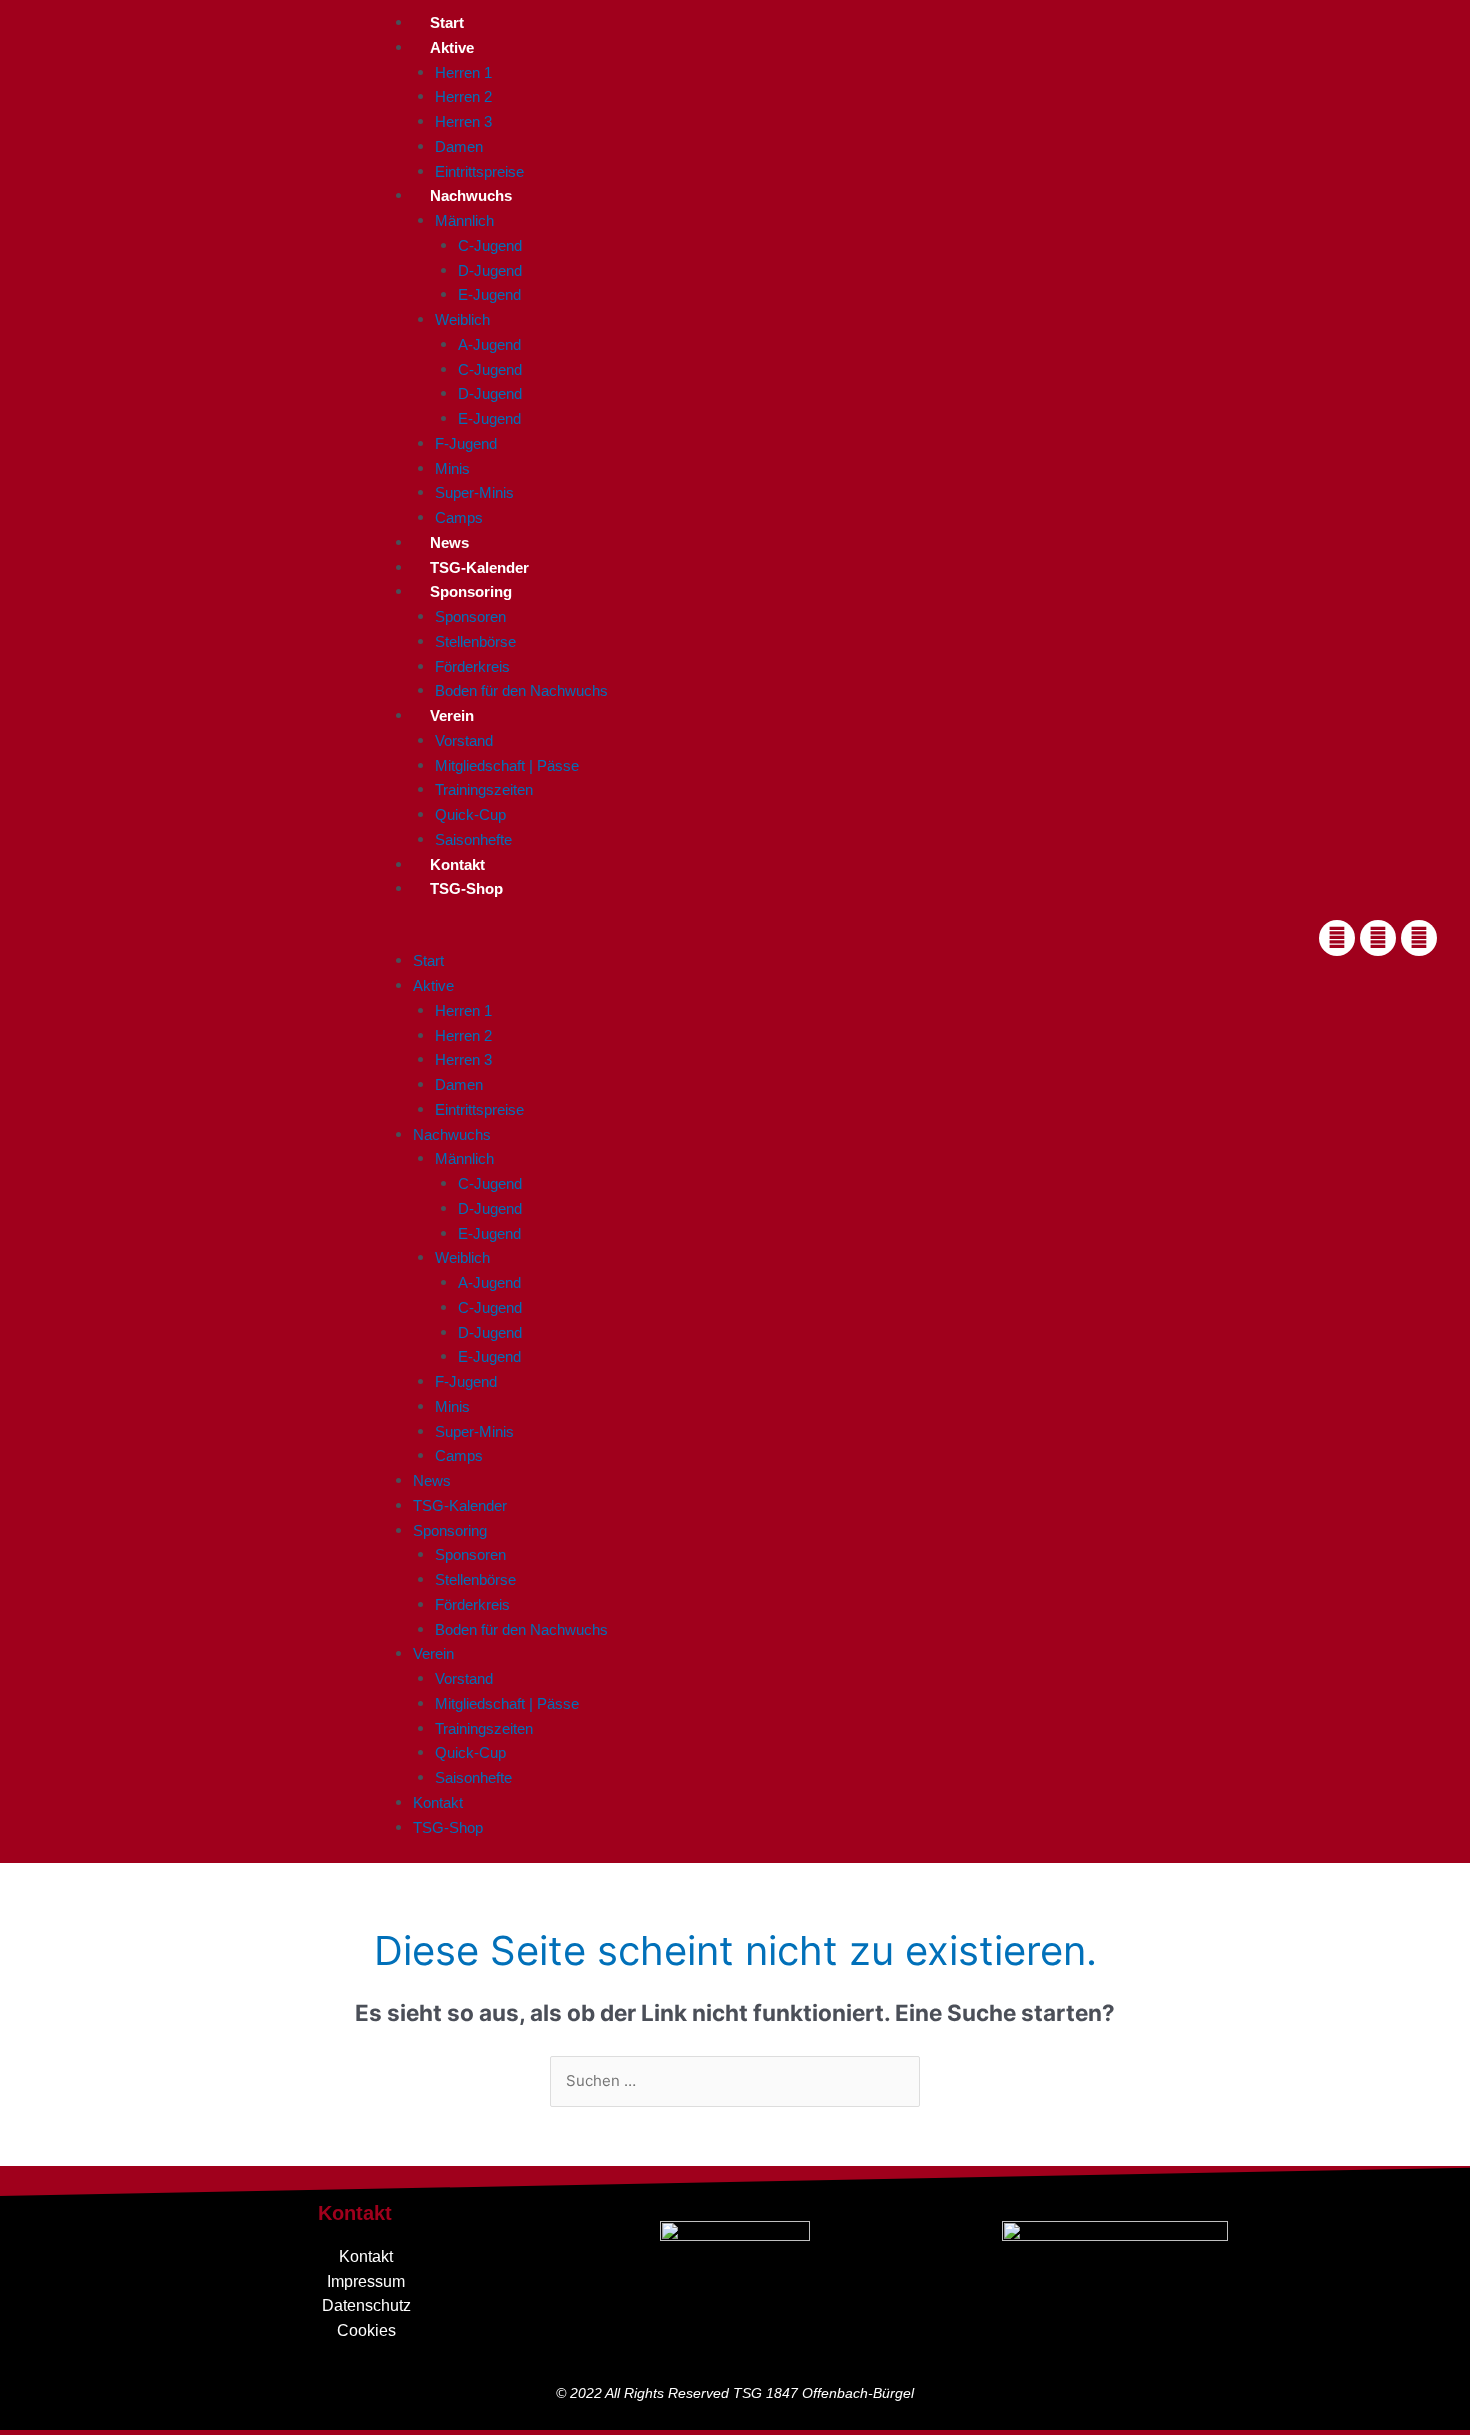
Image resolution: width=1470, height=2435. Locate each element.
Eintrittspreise (479, 171)
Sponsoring (471, 591)
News (449, 542)
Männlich (464, 220)
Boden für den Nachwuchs (521, 690)
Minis (452, 468)
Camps (459, 517)
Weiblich (462, 319)
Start (447, 22)
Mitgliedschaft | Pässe (507, 765)
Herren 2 (463, 96)
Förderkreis (472, 666)
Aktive (452, 47)
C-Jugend (490, 245)
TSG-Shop (466, 888)
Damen (459, 146)
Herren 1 (463, 72)
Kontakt (457, 864)
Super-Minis (474, 492)
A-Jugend (489, 344)
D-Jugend (490, 270)
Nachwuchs (471, 195)
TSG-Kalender (479, 567)
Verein (452, 715)
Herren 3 (463, 121)
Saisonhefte (473, 839)
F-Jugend (466, 443)
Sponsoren (470, 616)
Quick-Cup (470, 814)
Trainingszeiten (484, 789)
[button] (827, 937)
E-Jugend (489, 294)
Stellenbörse (475, 641)
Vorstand (464, 740)
